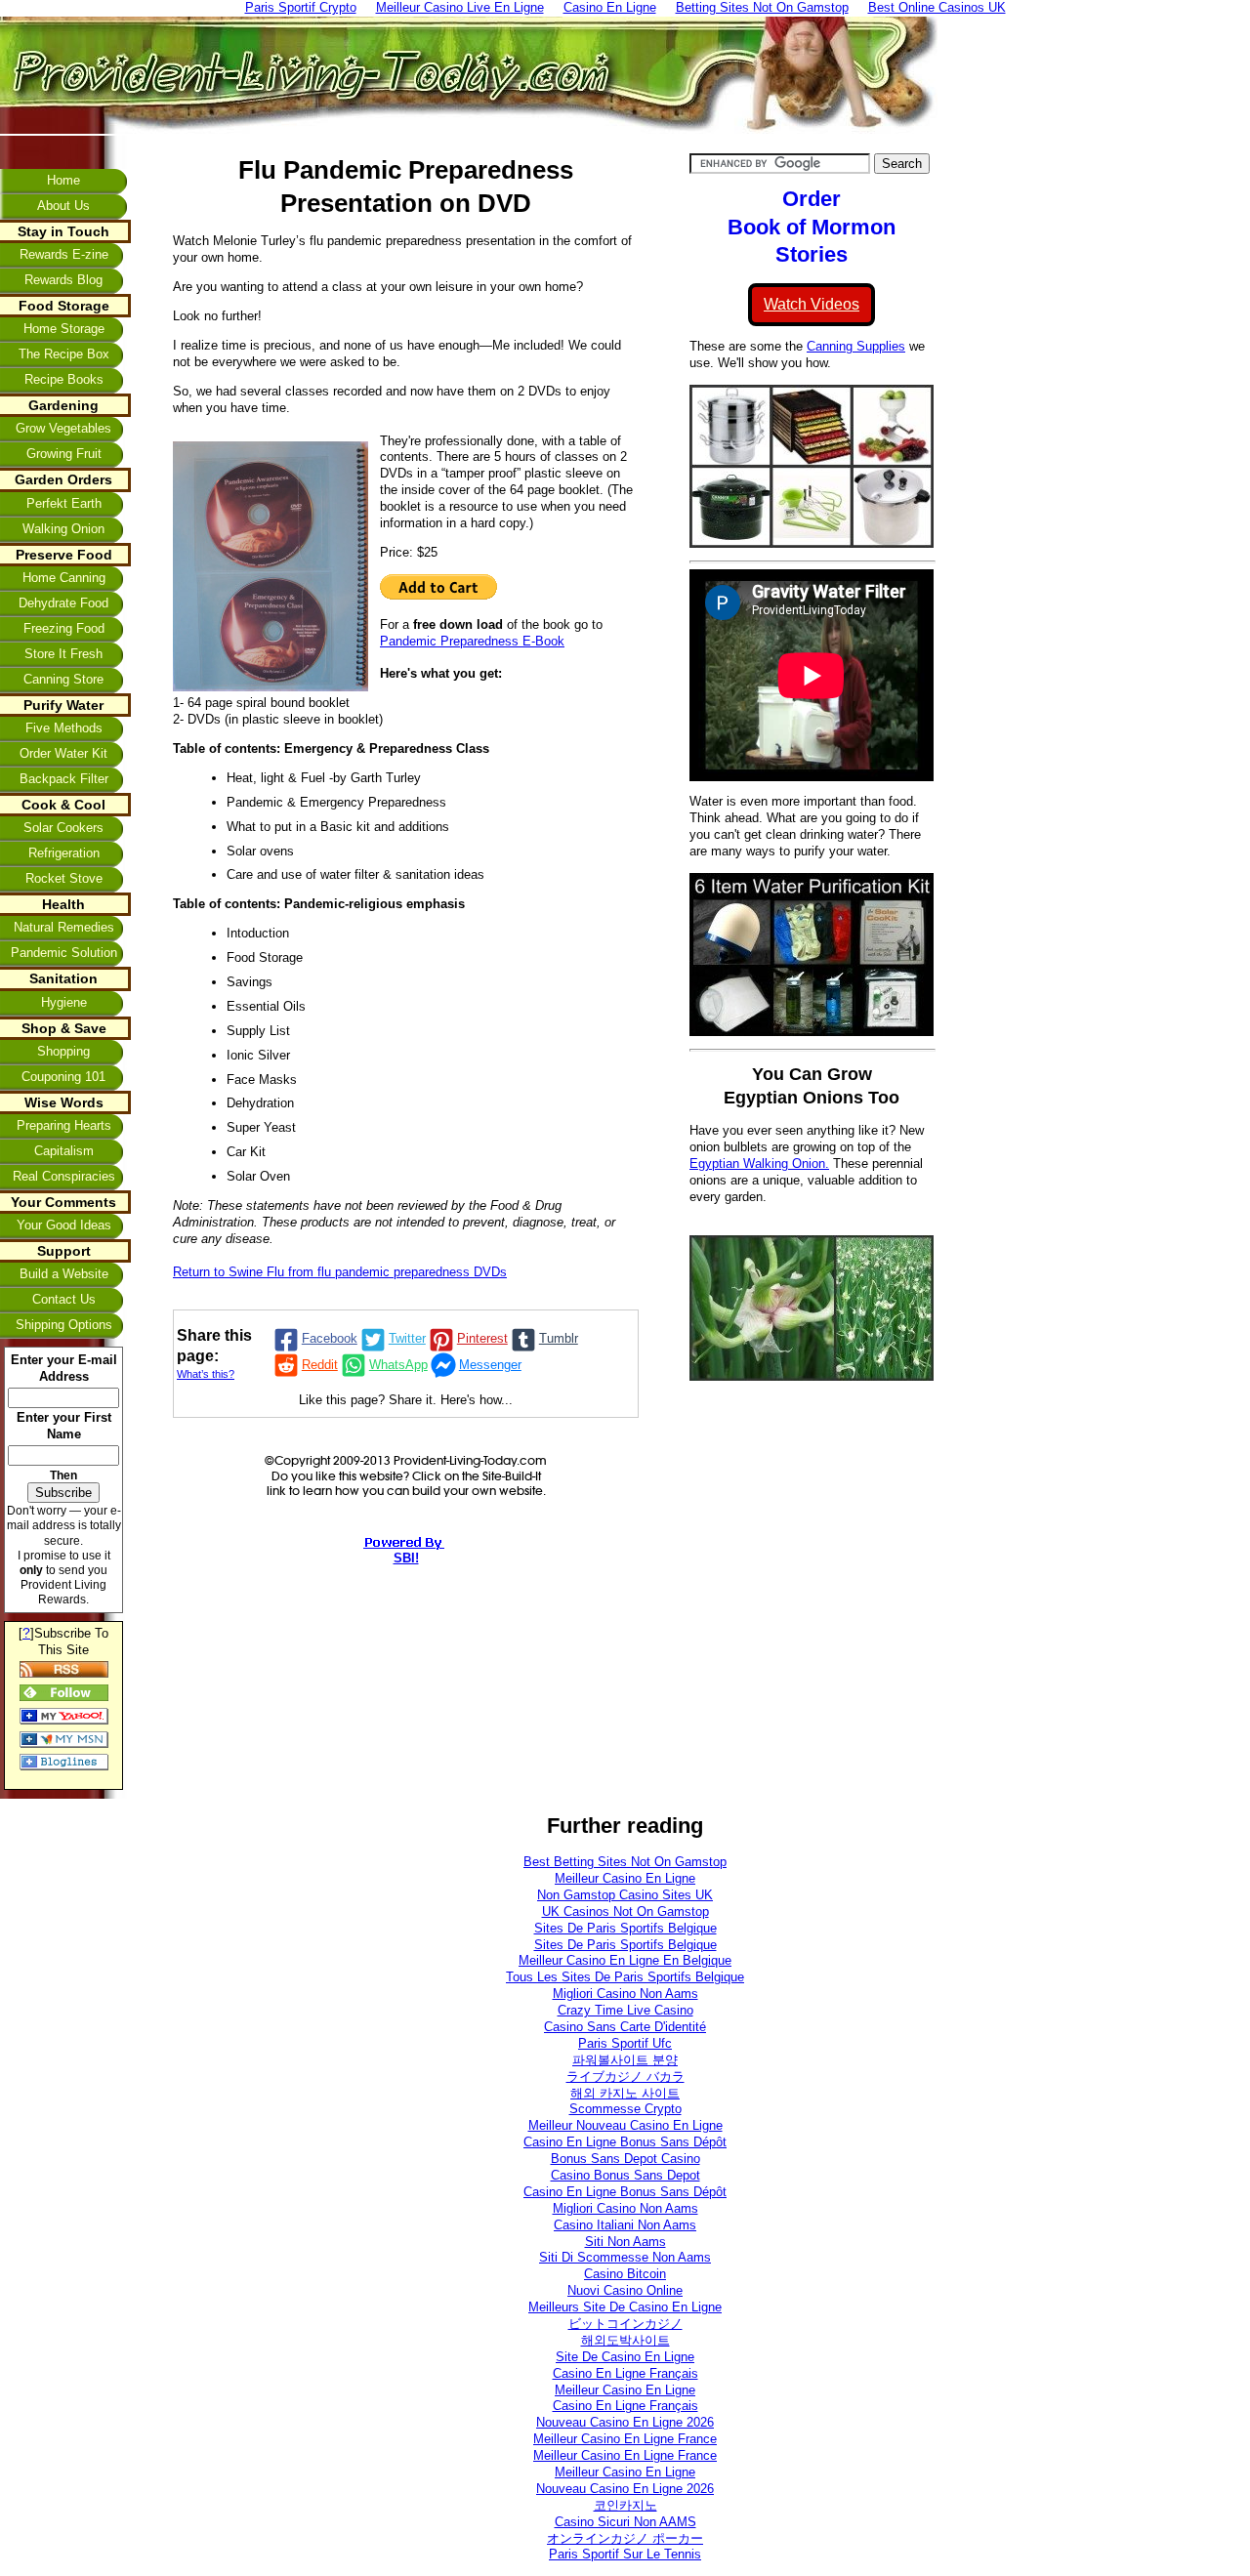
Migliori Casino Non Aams (625, 1994)
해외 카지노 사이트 (625, 2093)
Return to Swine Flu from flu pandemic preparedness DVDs (340, 1272)
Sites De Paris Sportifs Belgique (625, 1928)
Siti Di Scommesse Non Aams (625, 2257)
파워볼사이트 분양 (625, 2060)
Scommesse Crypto (625, 2109)
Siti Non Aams (625, 2242)
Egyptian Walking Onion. (759, 1163)
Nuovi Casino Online (625, 2290)
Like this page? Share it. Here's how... (406, 1400)
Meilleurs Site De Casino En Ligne (625, 2307)
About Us (63, 206)
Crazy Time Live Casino (625, 2010)
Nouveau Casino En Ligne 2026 (625, 2422)
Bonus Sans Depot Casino (625, 2159)
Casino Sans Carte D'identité (625, 2027)
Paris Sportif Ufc (625, 2043)
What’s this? (206, 1374)
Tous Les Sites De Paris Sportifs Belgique (625, 1977)
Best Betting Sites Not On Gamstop (625, 1862)
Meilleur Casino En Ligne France (625, 2439)
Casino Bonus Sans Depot (625, 2175)
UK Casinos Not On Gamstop (625, 1911)
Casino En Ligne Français (625, 2373)
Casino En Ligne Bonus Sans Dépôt (625, 2142)
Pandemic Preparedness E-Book (472, 641)
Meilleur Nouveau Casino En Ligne (625, 2125)
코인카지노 (625, 2505)
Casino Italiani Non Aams (625, 2225)
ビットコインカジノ (625, 2324)
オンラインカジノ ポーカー (625, 2538)
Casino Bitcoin (625, 2274)
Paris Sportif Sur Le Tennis (625, 2554)
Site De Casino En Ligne (625, 2357)
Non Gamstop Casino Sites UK (625, 1895)
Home (63, 180)
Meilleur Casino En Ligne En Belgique (625, 1960)
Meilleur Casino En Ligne (625, 1878)
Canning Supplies (856, 346)
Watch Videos (812, 304)
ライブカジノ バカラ (625, 2077)
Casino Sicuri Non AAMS (625, 2522)
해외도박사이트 (625, 2340)
